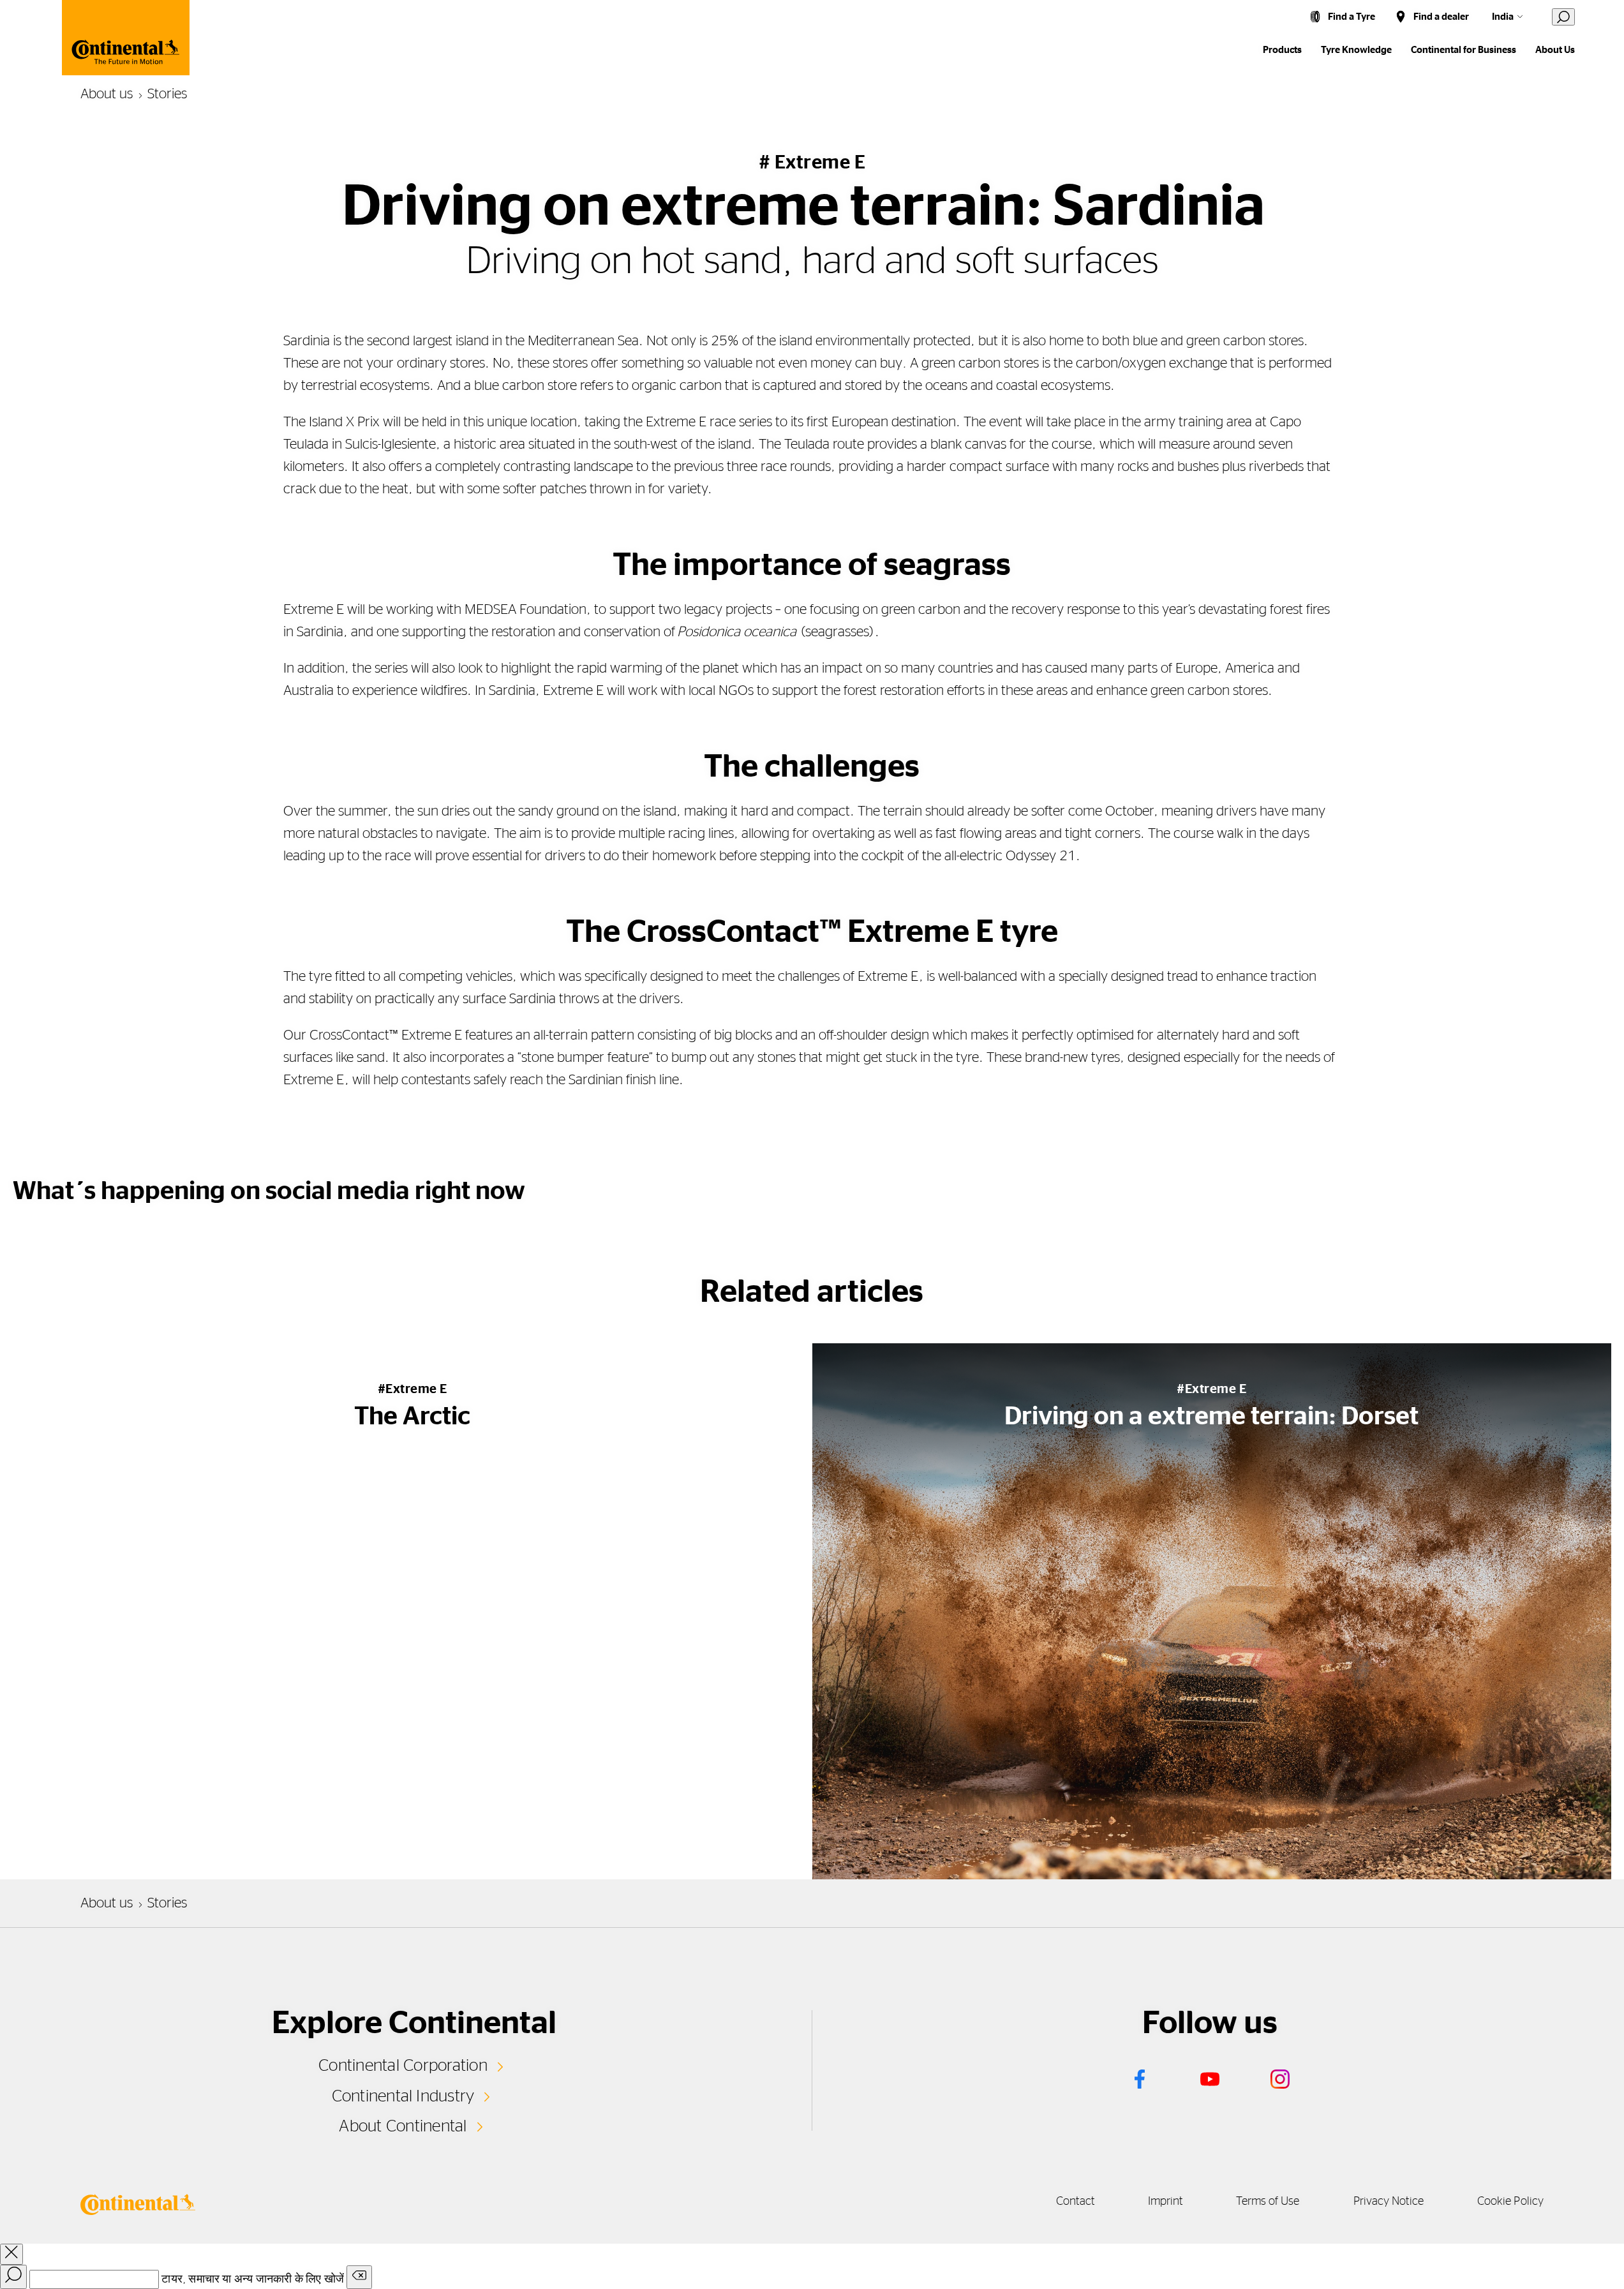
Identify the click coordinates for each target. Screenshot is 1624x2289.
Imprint (1166, 2202)
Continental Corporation (403, 2066)
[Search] (13, 2277)
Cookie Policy (1510, 2202)
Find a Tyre (1352, 17)
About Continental (403, 2126)
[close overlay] (11, 2254)
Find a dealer (1441, 17)
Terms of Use (1268, 2202)
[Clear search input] (359, 2277)
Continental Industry (403, 2096)
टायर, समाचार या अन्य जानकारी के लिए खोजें (253, 2279)
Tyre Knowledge (1356, 50)
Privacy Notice (1389, 2202)
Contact (1075, 2202)
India (1503, 17)
